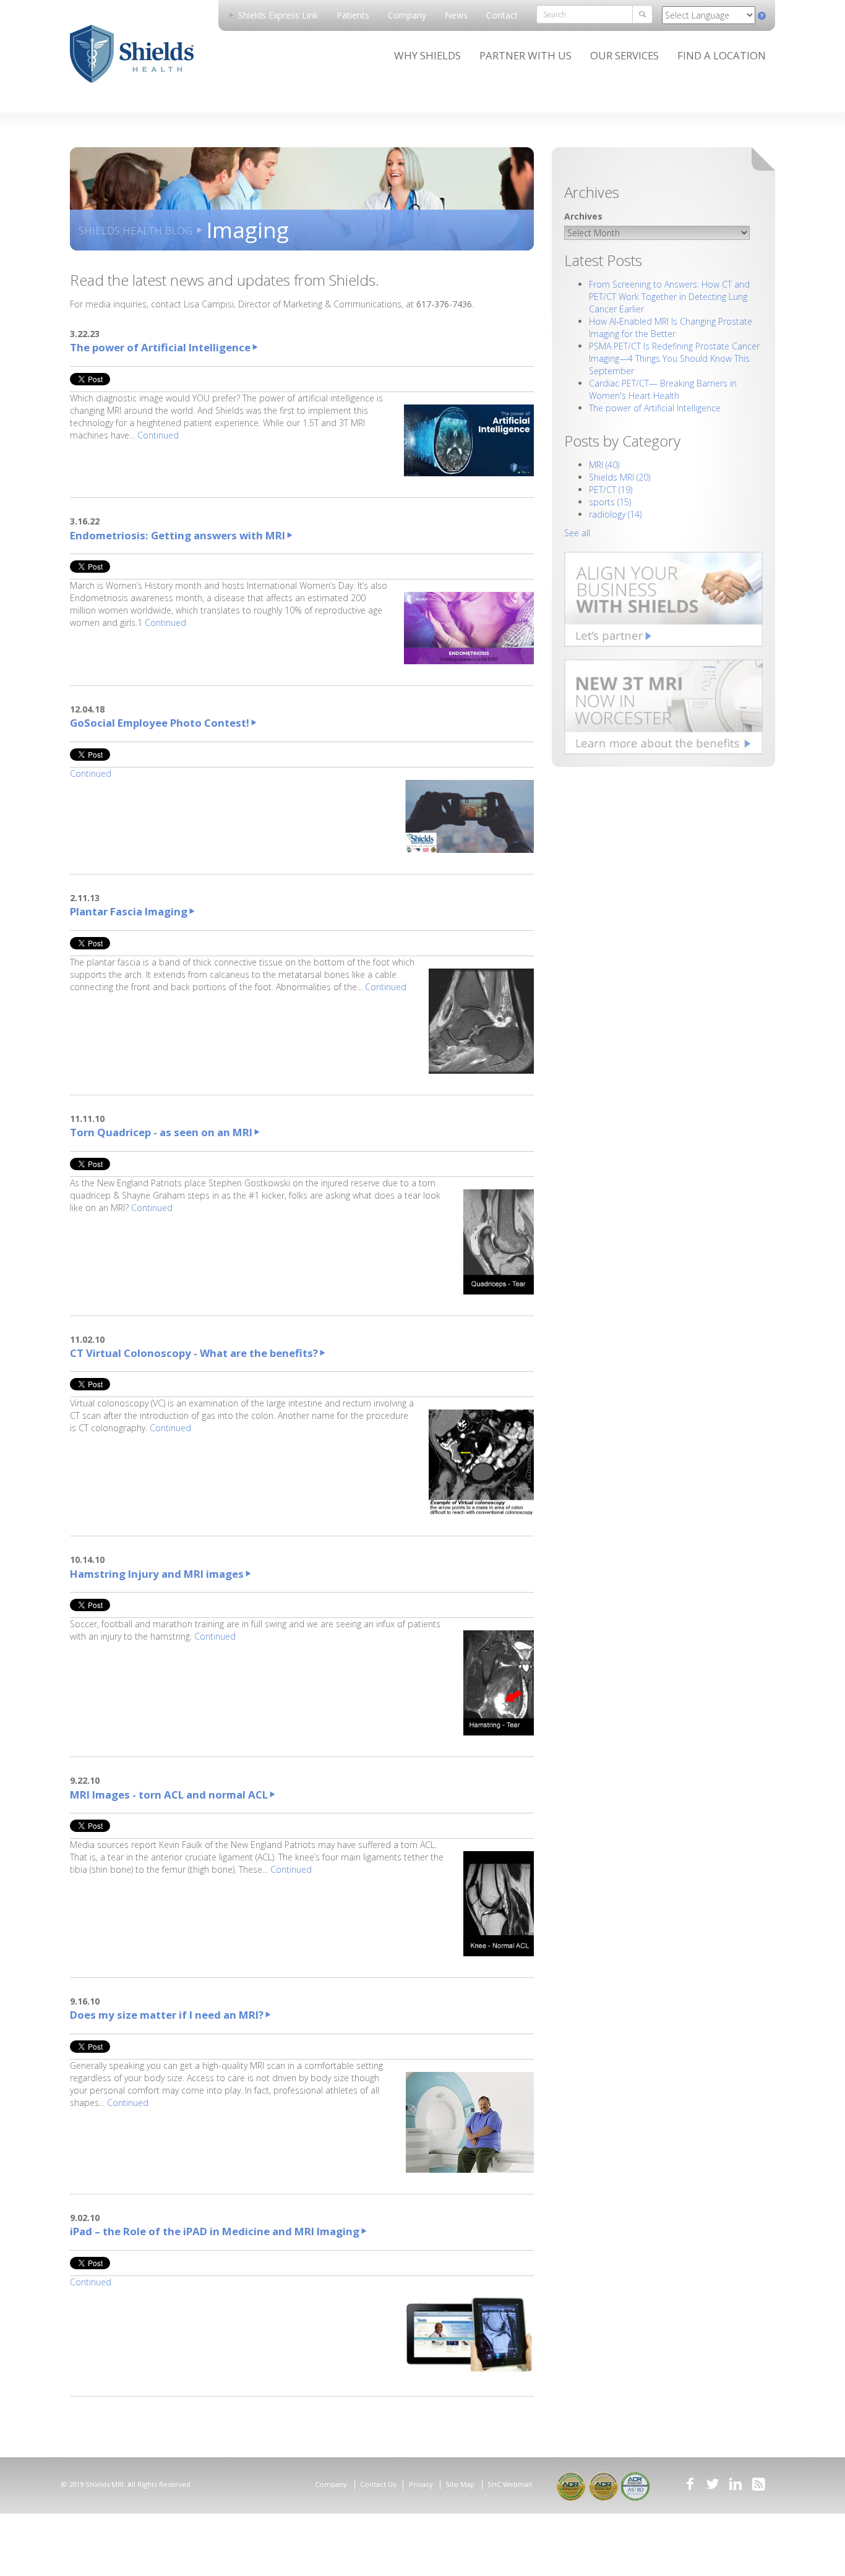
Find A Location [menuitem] (722, 55)
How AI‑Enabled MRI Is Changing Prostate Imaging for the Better (671, 327)
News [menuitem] (456, 15)
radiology (615, 514)
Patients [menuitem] (353, 15)
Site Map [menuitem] (460, 2484)
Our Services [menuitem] (624, 55)
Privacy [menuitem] (421, 2484)
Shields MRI (620, 477)
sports (610, 502)
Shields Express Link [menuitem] (277, 15)
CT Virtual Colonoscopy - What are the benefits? (194, 1353)
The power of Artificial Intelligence (160, 347)
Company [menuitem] (407, 15)
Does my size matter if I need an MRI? (167, 2015)
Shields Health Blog (135, 230)
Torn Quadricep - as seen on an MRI (161, 1132)
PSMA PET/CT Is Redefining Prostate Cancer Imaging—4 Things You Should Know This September (674, 358)
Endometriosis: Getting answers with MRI (178, 535)
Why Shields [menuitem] (427, 55)
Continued (158, 435)
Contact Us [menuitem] (378, 2484)
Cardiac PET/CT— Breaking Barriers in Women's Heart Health (663, 389)
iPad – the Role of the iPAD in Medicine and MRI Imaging (215, 2231)
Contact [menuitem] (502, 15)
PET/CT (611, 490)
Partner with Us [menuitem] (525, 55)
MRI (604, 465)
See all (577, 533)
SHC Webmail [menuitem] (510, 2484)
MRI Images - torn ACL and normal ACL (169, 1795)
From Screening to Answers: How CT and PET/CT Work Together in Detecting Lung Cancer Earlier (669, 297)
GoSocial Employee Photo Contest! (160, 723)
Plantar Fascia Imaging (129, 911)
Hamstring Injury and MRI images (157, 1574)
